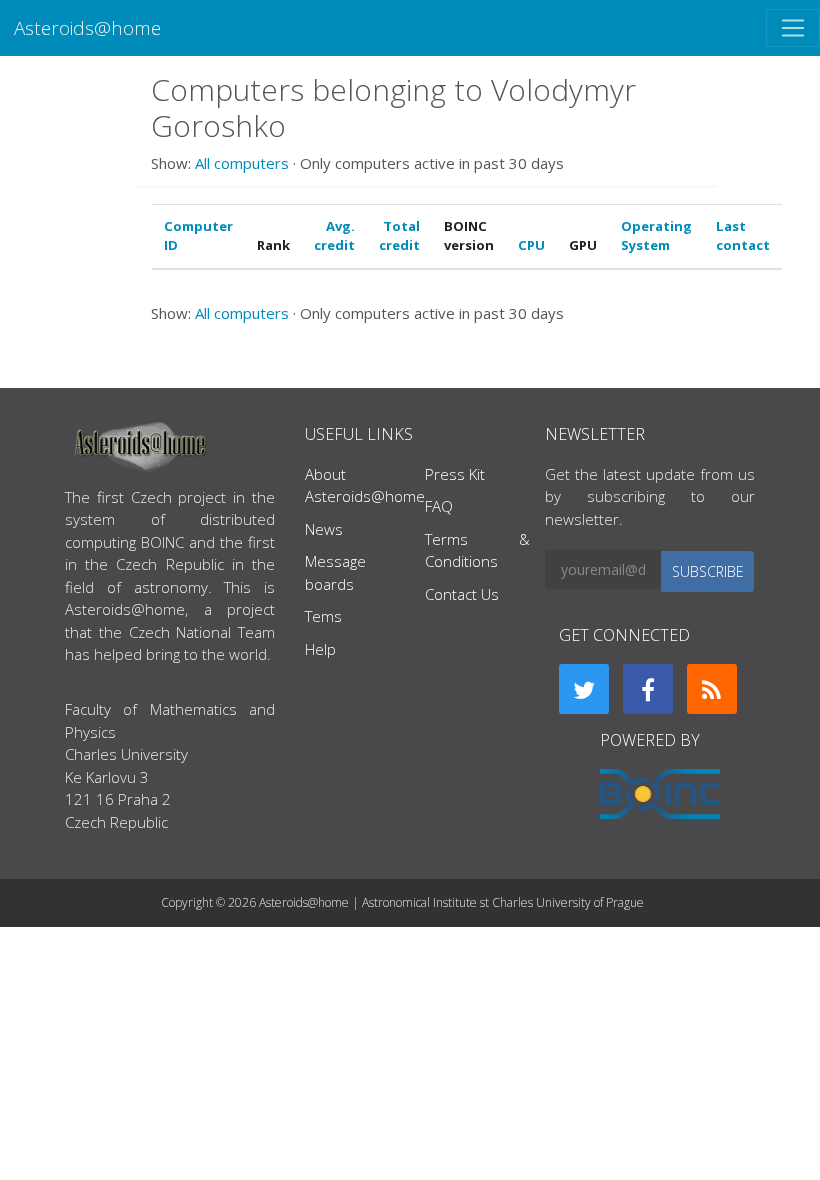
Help (320, 649)
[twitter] (584, 689)
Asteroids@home (87, 27)
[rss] (712, 689)
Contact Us (462, 594)
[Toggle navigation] (793, 28)
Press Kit (455, 474)
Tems (323, 616)
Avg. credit (334, 236)
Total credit (399, 236)
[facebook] (648, 689)
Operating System (656, 236)
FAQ (439, 506)
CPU (531, 245)
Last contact (743, 236)
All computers (242, 163)
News (324, 529)
